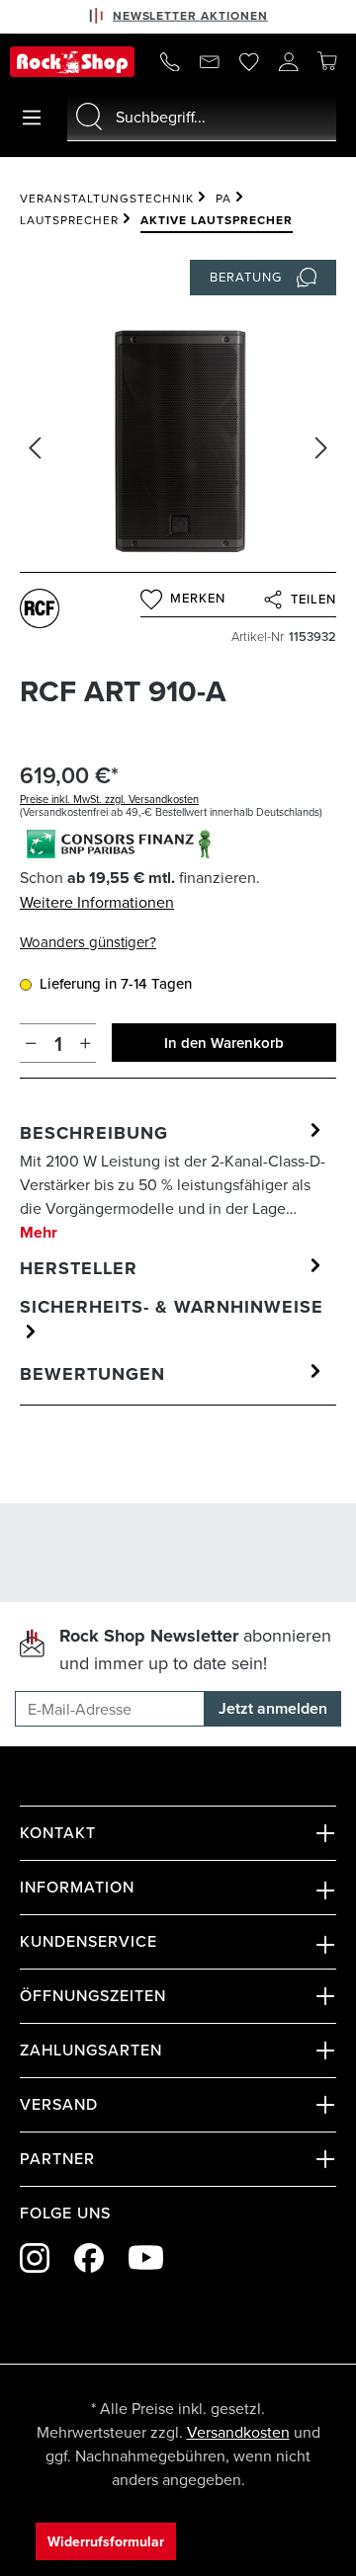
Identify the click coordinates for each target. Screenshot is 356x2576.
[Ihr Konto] (289, 61)
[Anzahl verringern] (31, 1043)
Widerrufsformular (106, 2541)
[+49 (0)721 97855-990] (170, 61)
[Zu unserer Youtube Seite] (146, 2257)
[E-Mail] (210, 61)
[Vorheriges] (35, 448)
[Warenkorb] (327, 60)
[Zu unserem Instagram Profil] (35, 2258)
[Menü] (32, 118)
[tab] (173, 1182)
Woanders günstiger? (88, 942)
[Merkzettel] (249, 61)
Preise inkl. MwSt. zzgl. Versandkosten (109, 799)
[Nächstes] (321, 448)
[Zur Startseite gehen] (72, 62)
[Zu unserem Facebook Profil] (89, 2258)
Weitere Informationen (97, 902)
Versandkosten (238, 2432)
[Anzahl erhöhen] (86, 1043)
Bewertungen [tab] (92, 1374)
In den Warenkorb (224, 1043)
